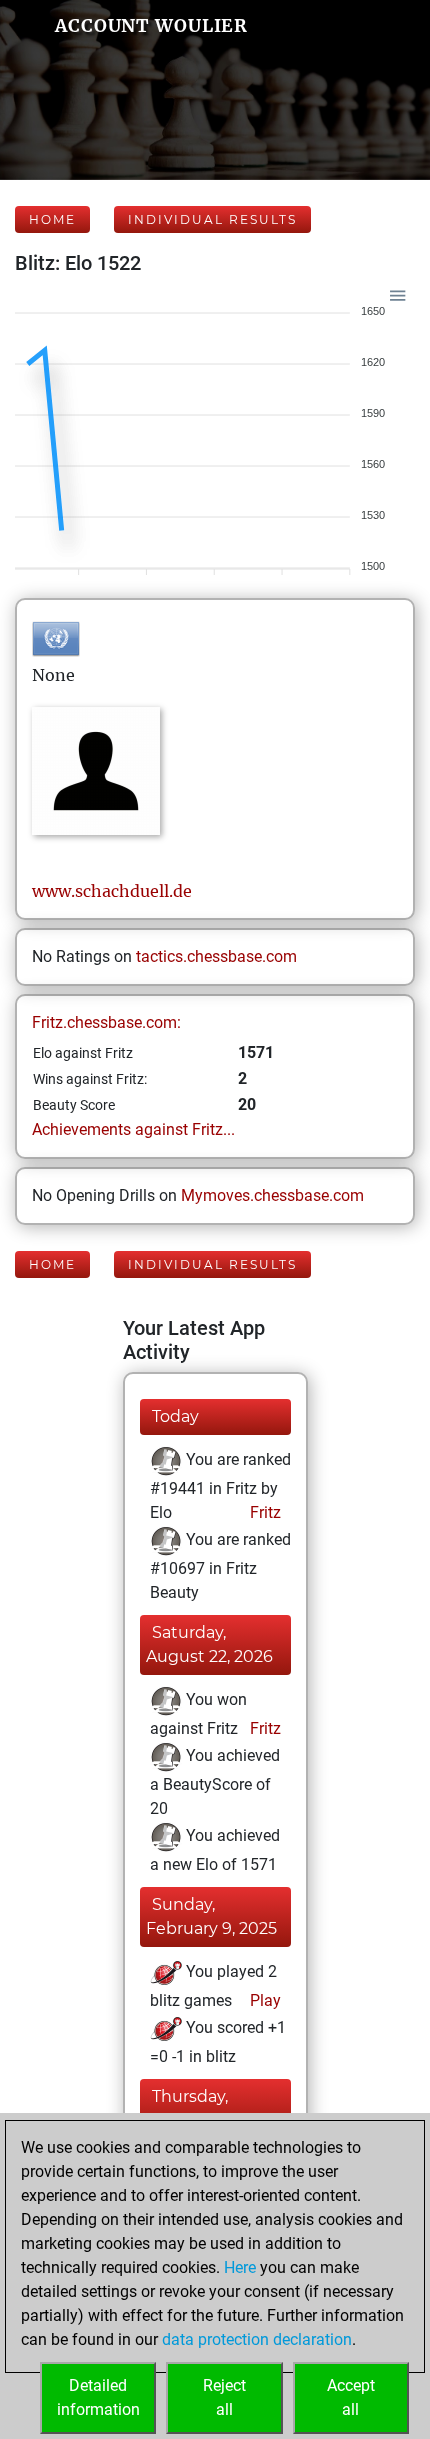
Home (52, 219)
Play (263, 2000)
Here (240, 2267)
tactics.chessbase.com (216, 956)
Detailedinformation (98, 2397)
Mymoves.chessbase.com (272, 1195)
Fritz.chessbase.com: (106, 1022)
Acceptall (351, 2397)
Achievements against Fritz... (133, 1129)
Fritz (263, 1512)
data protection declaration (257, 2339)
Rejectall (224, 2397)
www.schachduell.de (112, 891)
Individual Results (212, 219)
